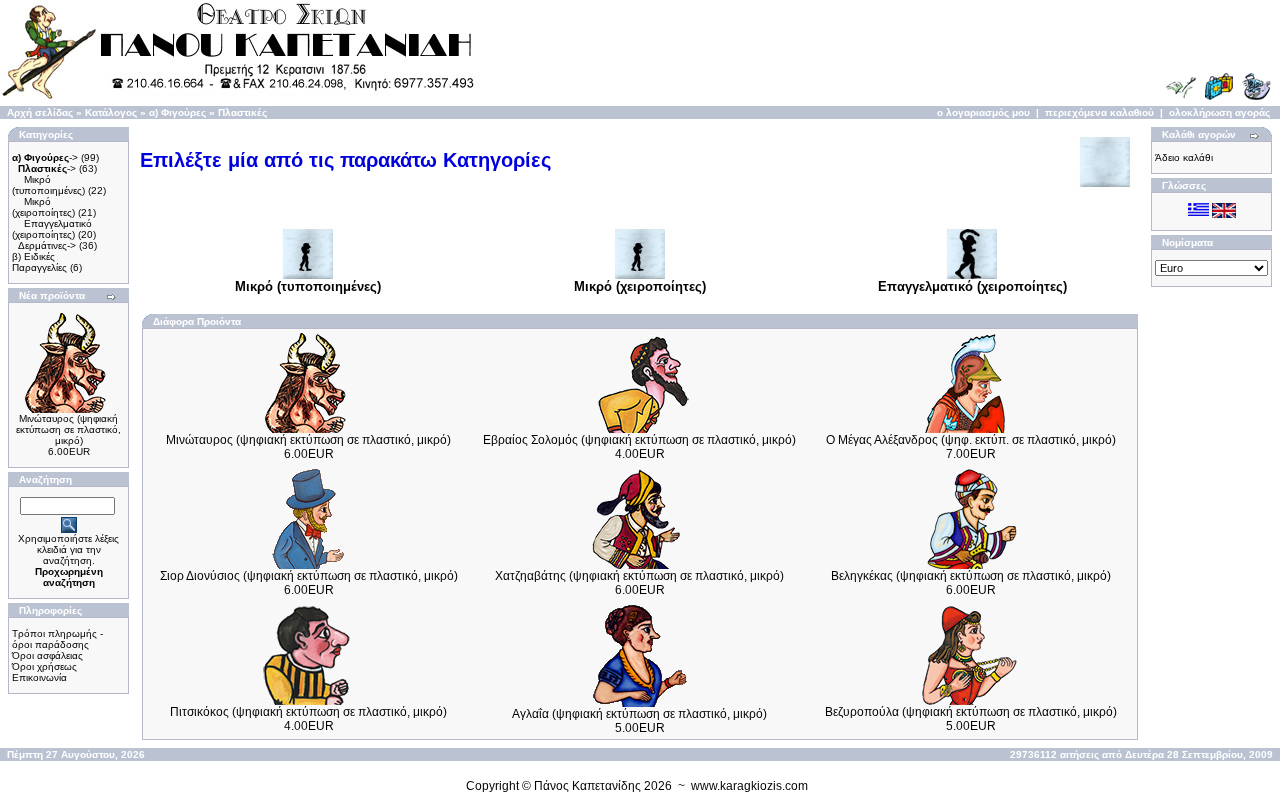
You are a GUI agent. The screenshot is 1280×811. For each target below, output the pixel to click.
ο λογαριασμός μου (983, 112)
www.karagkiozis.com (749, 786)
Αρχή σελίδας (40, 112)
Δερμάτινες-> (47, 245)
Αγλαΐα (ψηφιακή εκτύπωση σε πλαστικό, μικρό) (639, 714)
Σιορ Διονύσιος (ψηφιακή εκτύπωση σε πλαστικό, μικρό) (309, 576)
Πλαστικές (242, 112)
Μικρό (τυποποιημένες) (48, 185)
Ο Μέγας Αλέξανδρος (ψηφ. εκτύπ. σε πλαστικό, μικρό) (971, 440)
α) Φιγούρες (177, 112)
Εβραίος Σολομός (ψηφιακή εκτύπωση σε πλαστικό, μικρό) (639, 440)
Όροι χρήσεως (44, 666)
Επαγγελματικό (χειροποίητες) (52, 229)
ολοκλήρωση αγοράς (1219, 112)
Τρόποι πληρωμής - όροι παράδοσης (57, 639)
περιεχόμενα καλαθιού (1099, 112)
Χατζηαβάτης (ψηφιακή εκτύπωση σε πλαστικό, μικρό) (639, 576)
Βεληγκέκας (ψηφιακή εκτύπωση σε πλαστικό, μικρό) (971, 576)
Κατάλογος (111, 112)
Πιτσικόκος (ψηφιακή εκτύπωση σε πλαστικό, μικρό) (308, 712)
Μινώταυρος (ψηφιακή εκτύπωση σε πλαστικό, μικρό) (68, 429)
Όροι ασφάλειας (47, 655)
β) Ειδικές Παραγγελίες (39, 262)
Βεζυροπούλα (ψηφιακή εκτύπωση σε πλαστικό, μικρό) (971, 712)
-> (45, 157)
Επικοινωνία (39, 677)
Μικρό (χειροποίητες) (43, 207)
